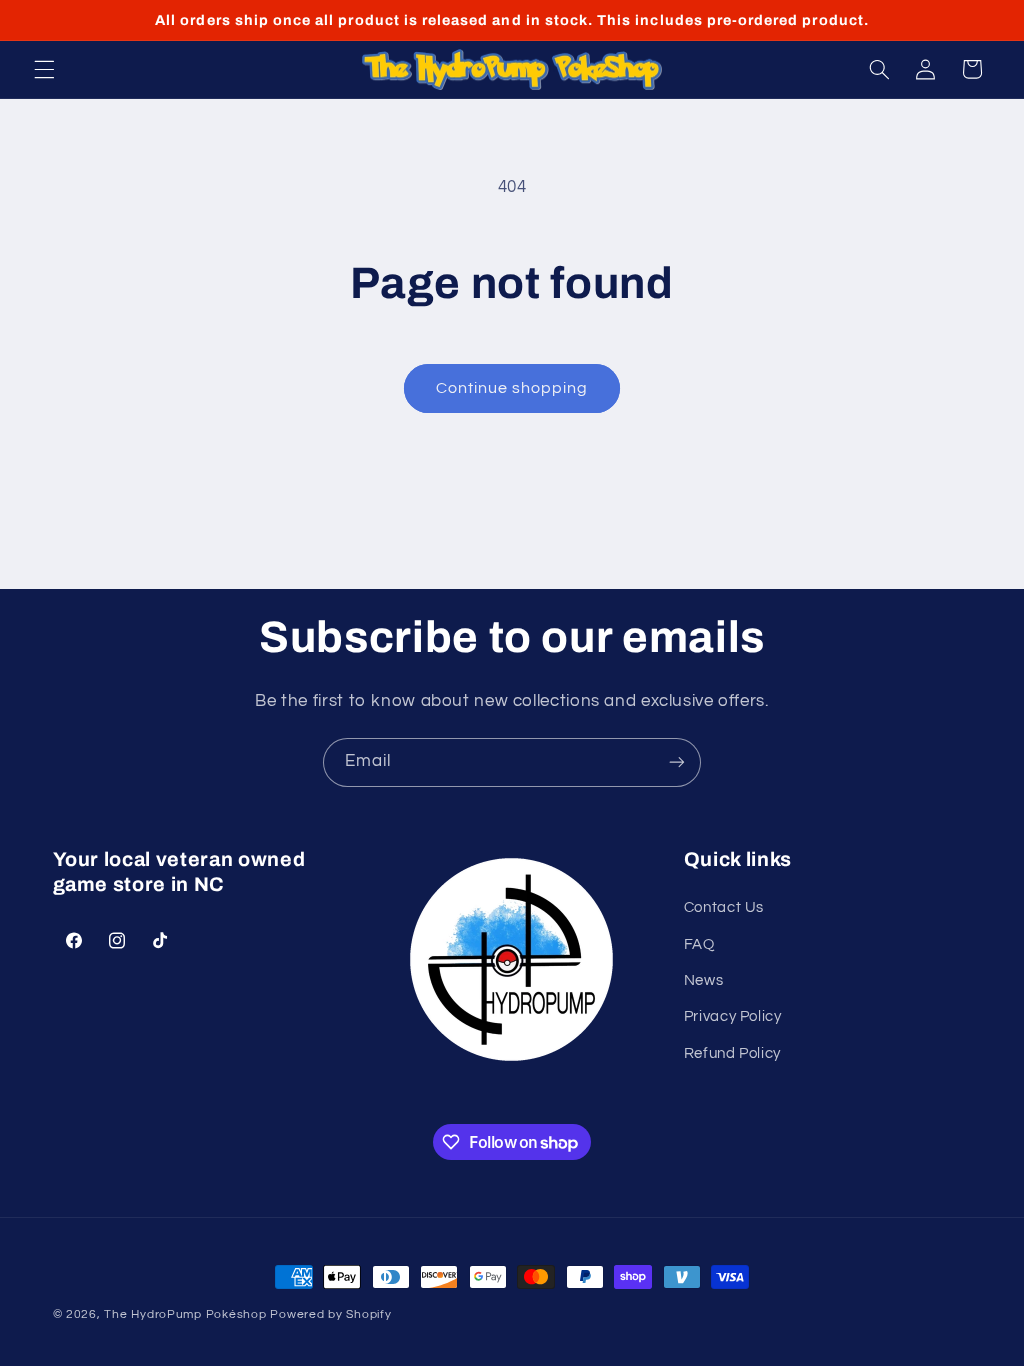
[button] (44, 69)
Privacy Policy (733, 1016)
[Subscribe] (677, 762)
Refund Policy (732, 1053)
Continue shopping (512, 388)
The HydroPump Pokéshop (185, 1314)
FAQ (699, 944)
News (704, 980)
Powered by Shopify (330, 1314)
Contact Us (724, 907)
